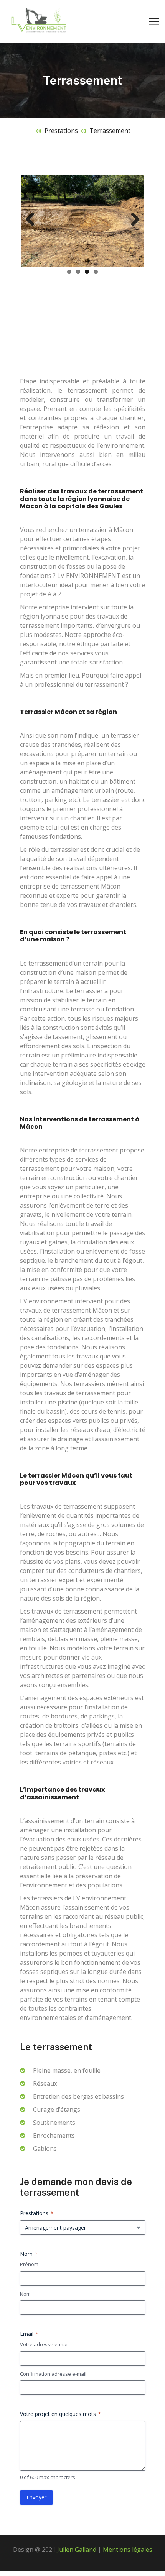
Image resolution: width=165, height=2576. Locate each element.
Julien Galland (76, 2500)
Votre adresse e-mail (44, 2295)
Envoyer (36, 2448)
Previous (33, 220)
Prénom (29, 2214)
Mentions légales (128, 2500)
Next (132, 220)
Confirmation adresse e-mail (53, 2324)
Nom (25, 2244)
